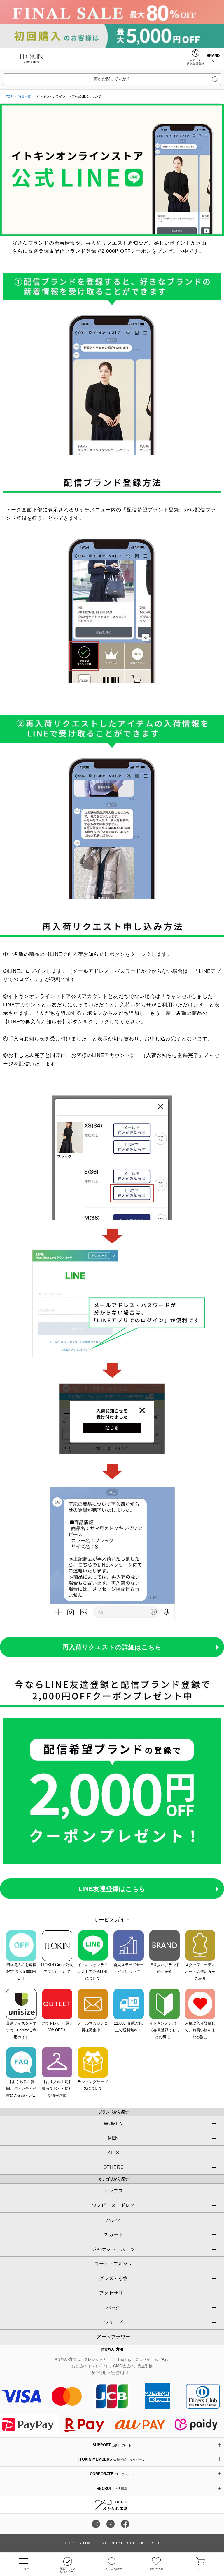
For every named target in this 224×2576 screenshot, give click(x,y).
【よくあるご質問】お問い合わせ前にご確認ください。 (21, 2089)
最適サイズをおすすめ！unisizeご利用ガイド (21, 2030)
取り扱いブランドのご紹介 (164, 1968)
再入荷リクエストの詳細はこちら (112, 1647)
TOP (9, 96)
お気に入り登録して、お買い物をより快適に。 (200, 2030)
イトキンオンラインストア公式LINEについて (93, 1972)
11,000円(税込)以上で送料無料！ (128, 2027)
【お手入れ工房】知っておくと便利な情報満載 (57, 2089)
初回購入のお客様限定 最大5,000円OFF (21, 1972)
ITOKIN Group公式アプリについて (57, 1968)
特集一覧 (24, 96)
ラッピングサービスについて (93, 2085)
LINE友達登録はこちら (112, 1889)
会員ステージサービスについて (129, 1968)
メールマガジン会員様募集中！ (93, 2027)
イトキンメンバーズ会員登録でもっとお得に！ (164, 2030)
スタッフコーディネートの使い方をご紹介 (200, 1972)
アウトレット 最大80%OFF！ (57, 2027)
